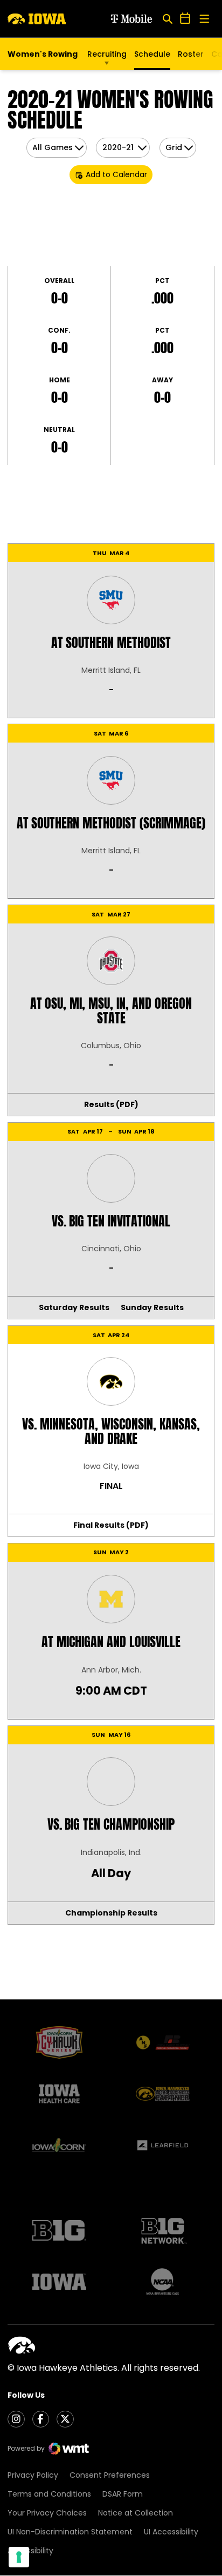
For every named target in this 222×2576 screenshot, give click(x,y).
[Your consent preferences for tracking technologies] (19, 2557)
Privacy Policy (33, 2475)
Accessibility (30, 2551)
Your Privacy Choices (47, 2513)
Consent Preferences (110, 2475)
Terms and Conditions (49, 2494)
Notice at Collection (136, 2513)
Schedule (152, 54)
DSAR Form (123, 2494)
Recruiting (107, 54)
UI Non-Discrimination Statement (70, 2532)
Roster (191, 54)
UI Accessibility (171, 2532)
